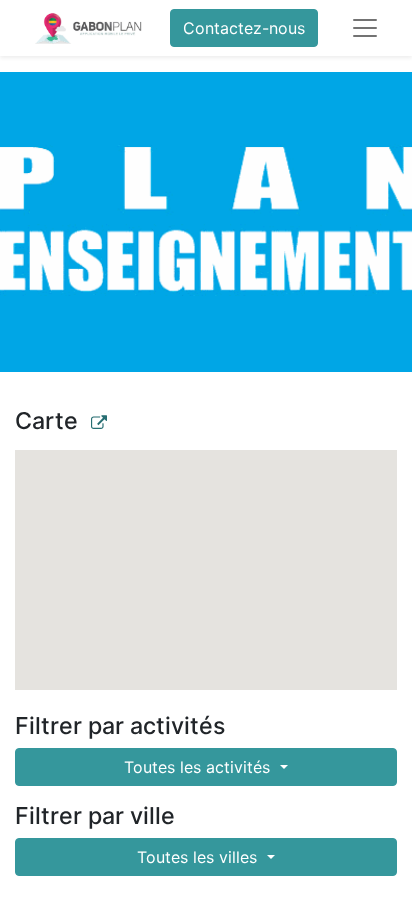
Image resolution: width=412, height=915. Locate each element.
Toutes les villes (199, 857)
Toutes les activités (199, 767)
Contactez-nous (244, 28)
